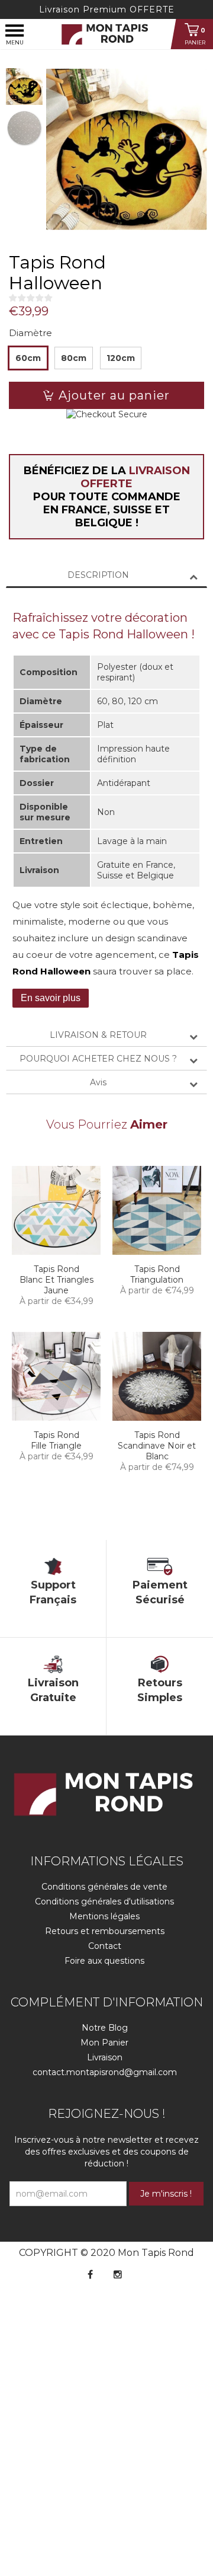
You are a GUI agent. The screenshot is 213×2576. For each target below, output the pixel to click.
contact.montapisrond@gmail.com (105, 2072)
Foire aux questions (104, 1961)
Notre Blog (105, 2028)
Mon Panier (104, 2043)
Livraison (105, 2057)
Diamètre (30, 333)
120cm (121, 358)
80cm (74, 358)
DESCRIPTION (98, 575)
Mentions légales (104, 1916)
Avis (98, 1082)
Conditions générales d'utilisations (104, 1901)
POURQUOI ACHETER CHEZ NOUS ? (98, 1059)
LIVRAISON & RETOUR (98, 1035)
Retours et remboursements (105, 1931)
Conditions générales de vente (104, 1887)
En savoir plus (51, 998)
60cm (28, 358)
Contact (105, 1946)
